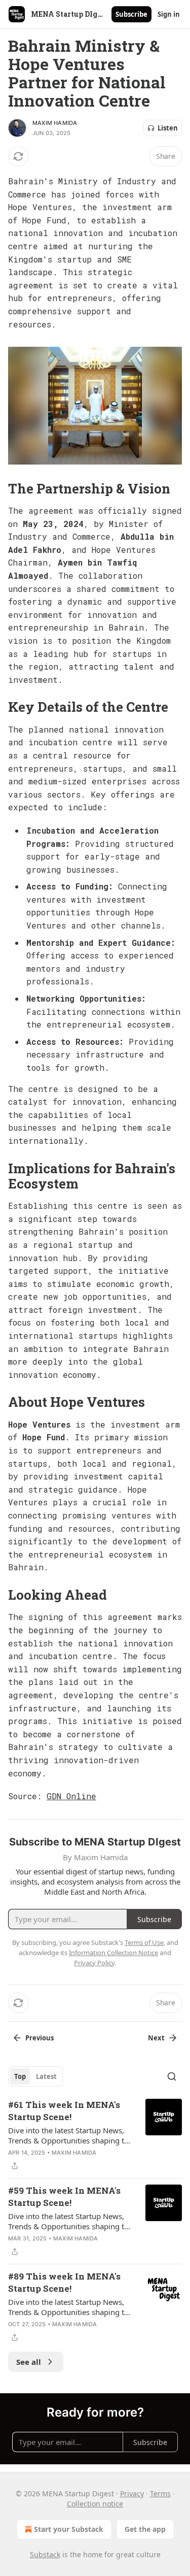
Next (156, 2038)
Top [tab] (20, 2076)
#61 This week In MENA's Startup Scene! (64, 2111)
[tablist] (35, 2076)
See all (29, 2362)
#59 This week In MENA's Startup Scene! (64, 2197)
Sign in (169, 14)
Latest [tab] (46, 2076)
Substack (45, 2554)
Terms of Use (144, 1942)
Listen (168, 128)
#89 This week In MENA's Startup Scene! (64, 2282)
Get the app (145, 2529)
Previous (40, 2038)
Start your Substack (69, 2529)
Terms (160, 2494)
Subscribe (131, 14)
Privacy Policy (94, 1963)
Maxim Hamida (55, 123)
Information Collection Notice (113, 1953)
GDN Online (71, 1796)
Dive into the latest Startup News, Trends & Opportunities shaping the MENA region (70, 2135)
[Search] (172, 2076)
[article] (95, 2135)
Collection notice (95, 2504)
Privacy (132, 2494)
